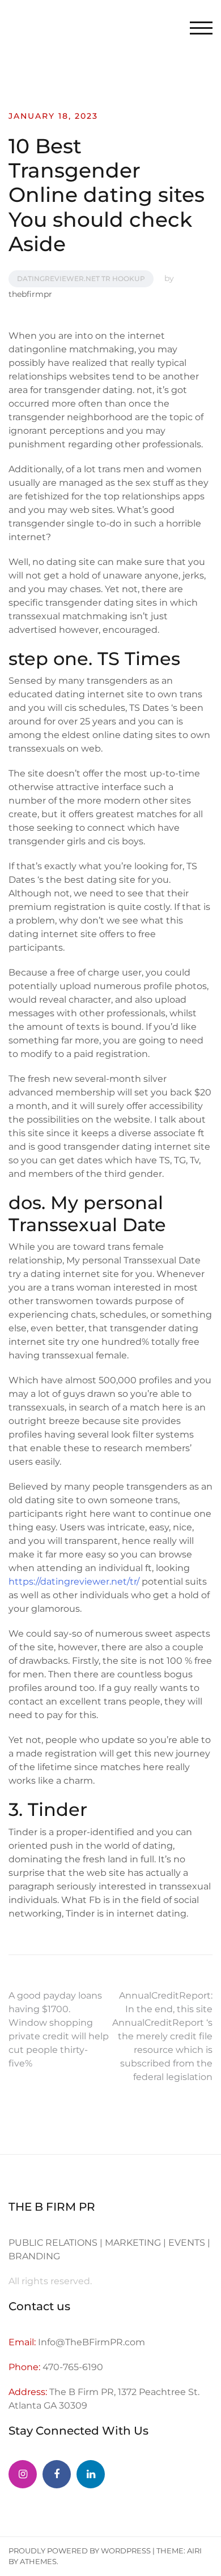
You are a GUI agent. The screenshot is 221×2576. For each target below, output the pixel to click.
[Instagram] (23, 2474)
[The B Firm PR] (57, 2474)
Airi (194, 2551)
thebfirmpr (30, 294)
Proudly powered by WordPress (80, 2551)
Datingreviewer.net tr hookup (81, 279)
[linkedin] (91, 2474)
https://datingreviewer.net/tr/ (74, 1582)
